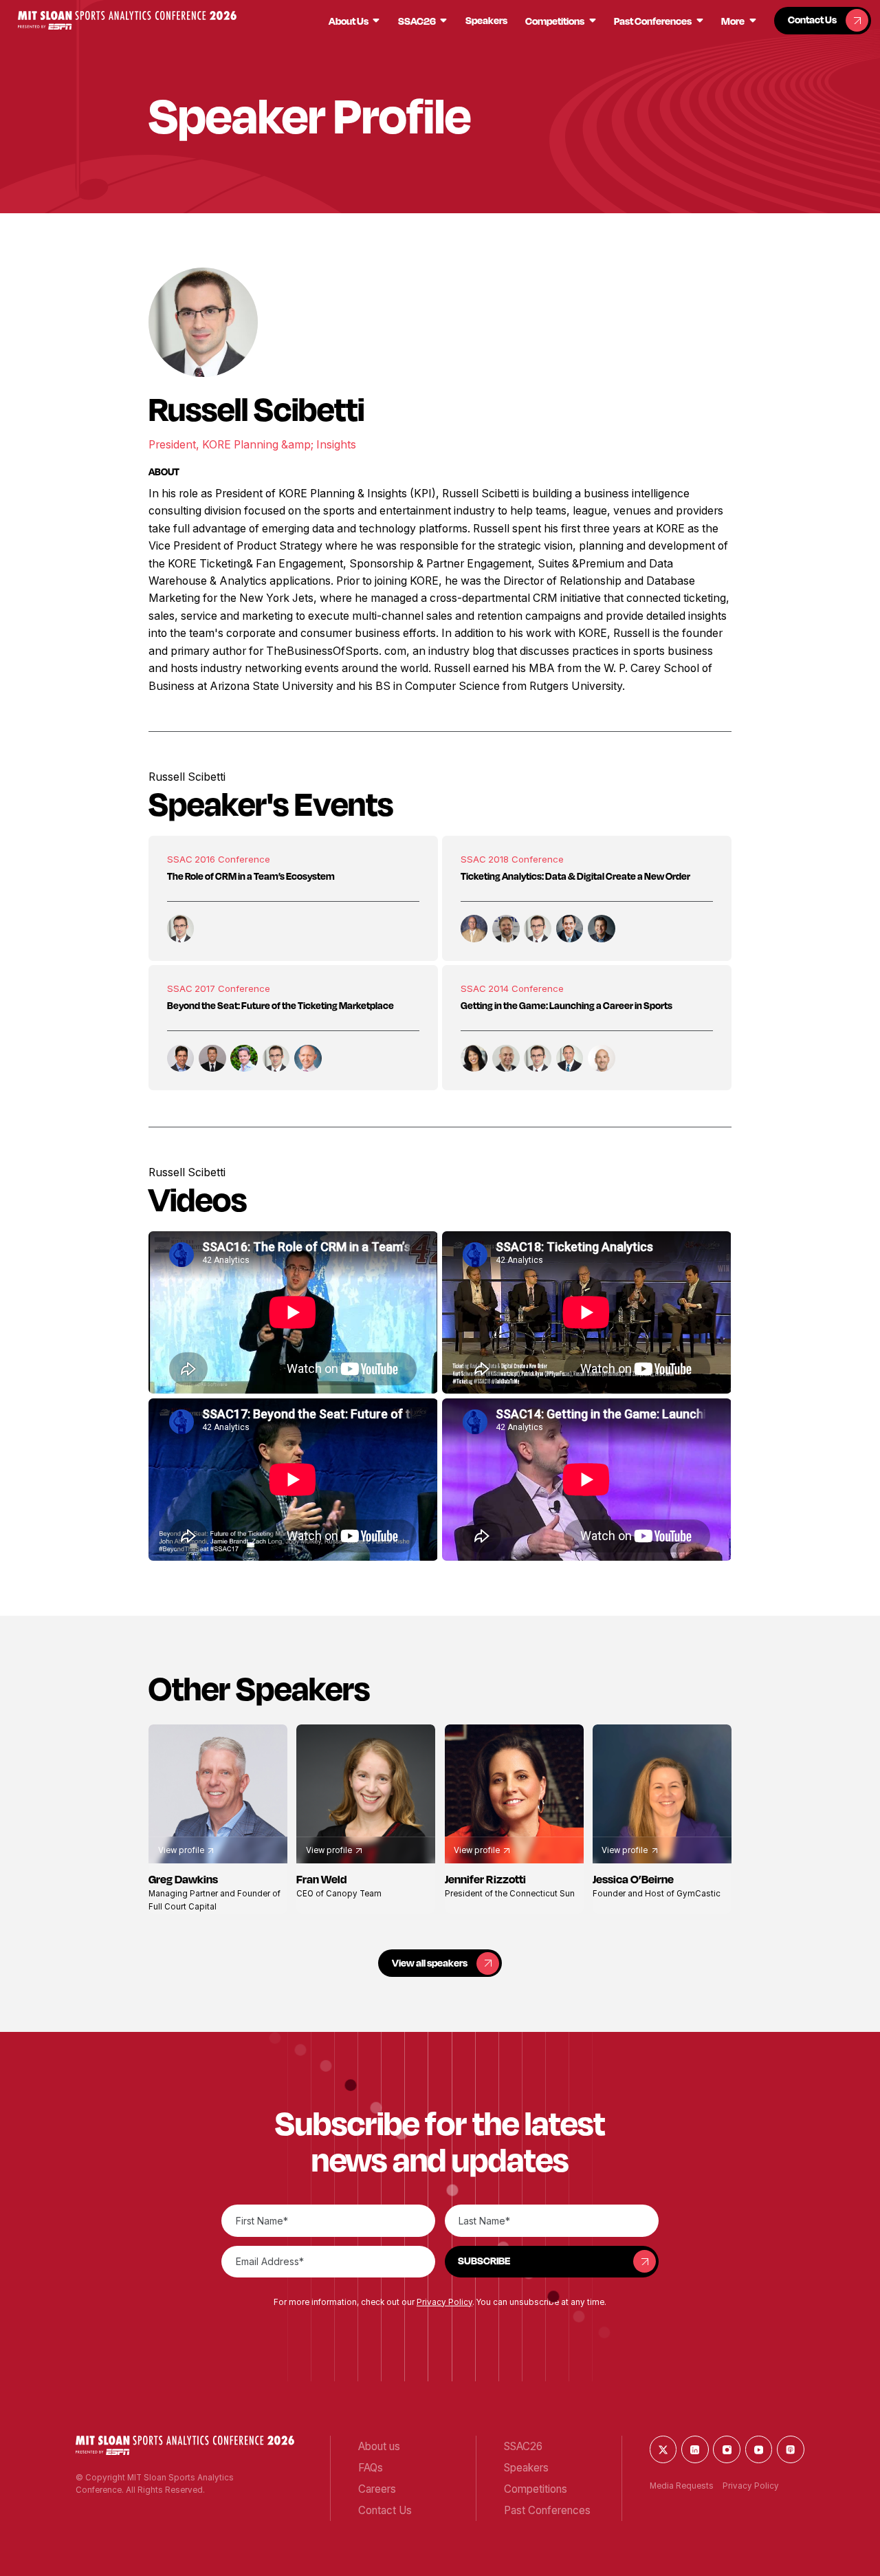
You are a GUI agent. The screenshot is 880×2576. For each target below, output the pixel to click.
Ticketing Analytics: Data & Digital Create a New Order (575, 876)
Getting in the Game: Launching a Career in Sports (566, 1005)
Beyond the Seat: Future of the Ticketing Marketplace (280, 1005)
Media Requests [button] (682, 2486)
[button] (127, 20)
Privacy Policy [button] (444, 2302)
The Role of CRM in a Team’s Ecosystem (251, 876)
